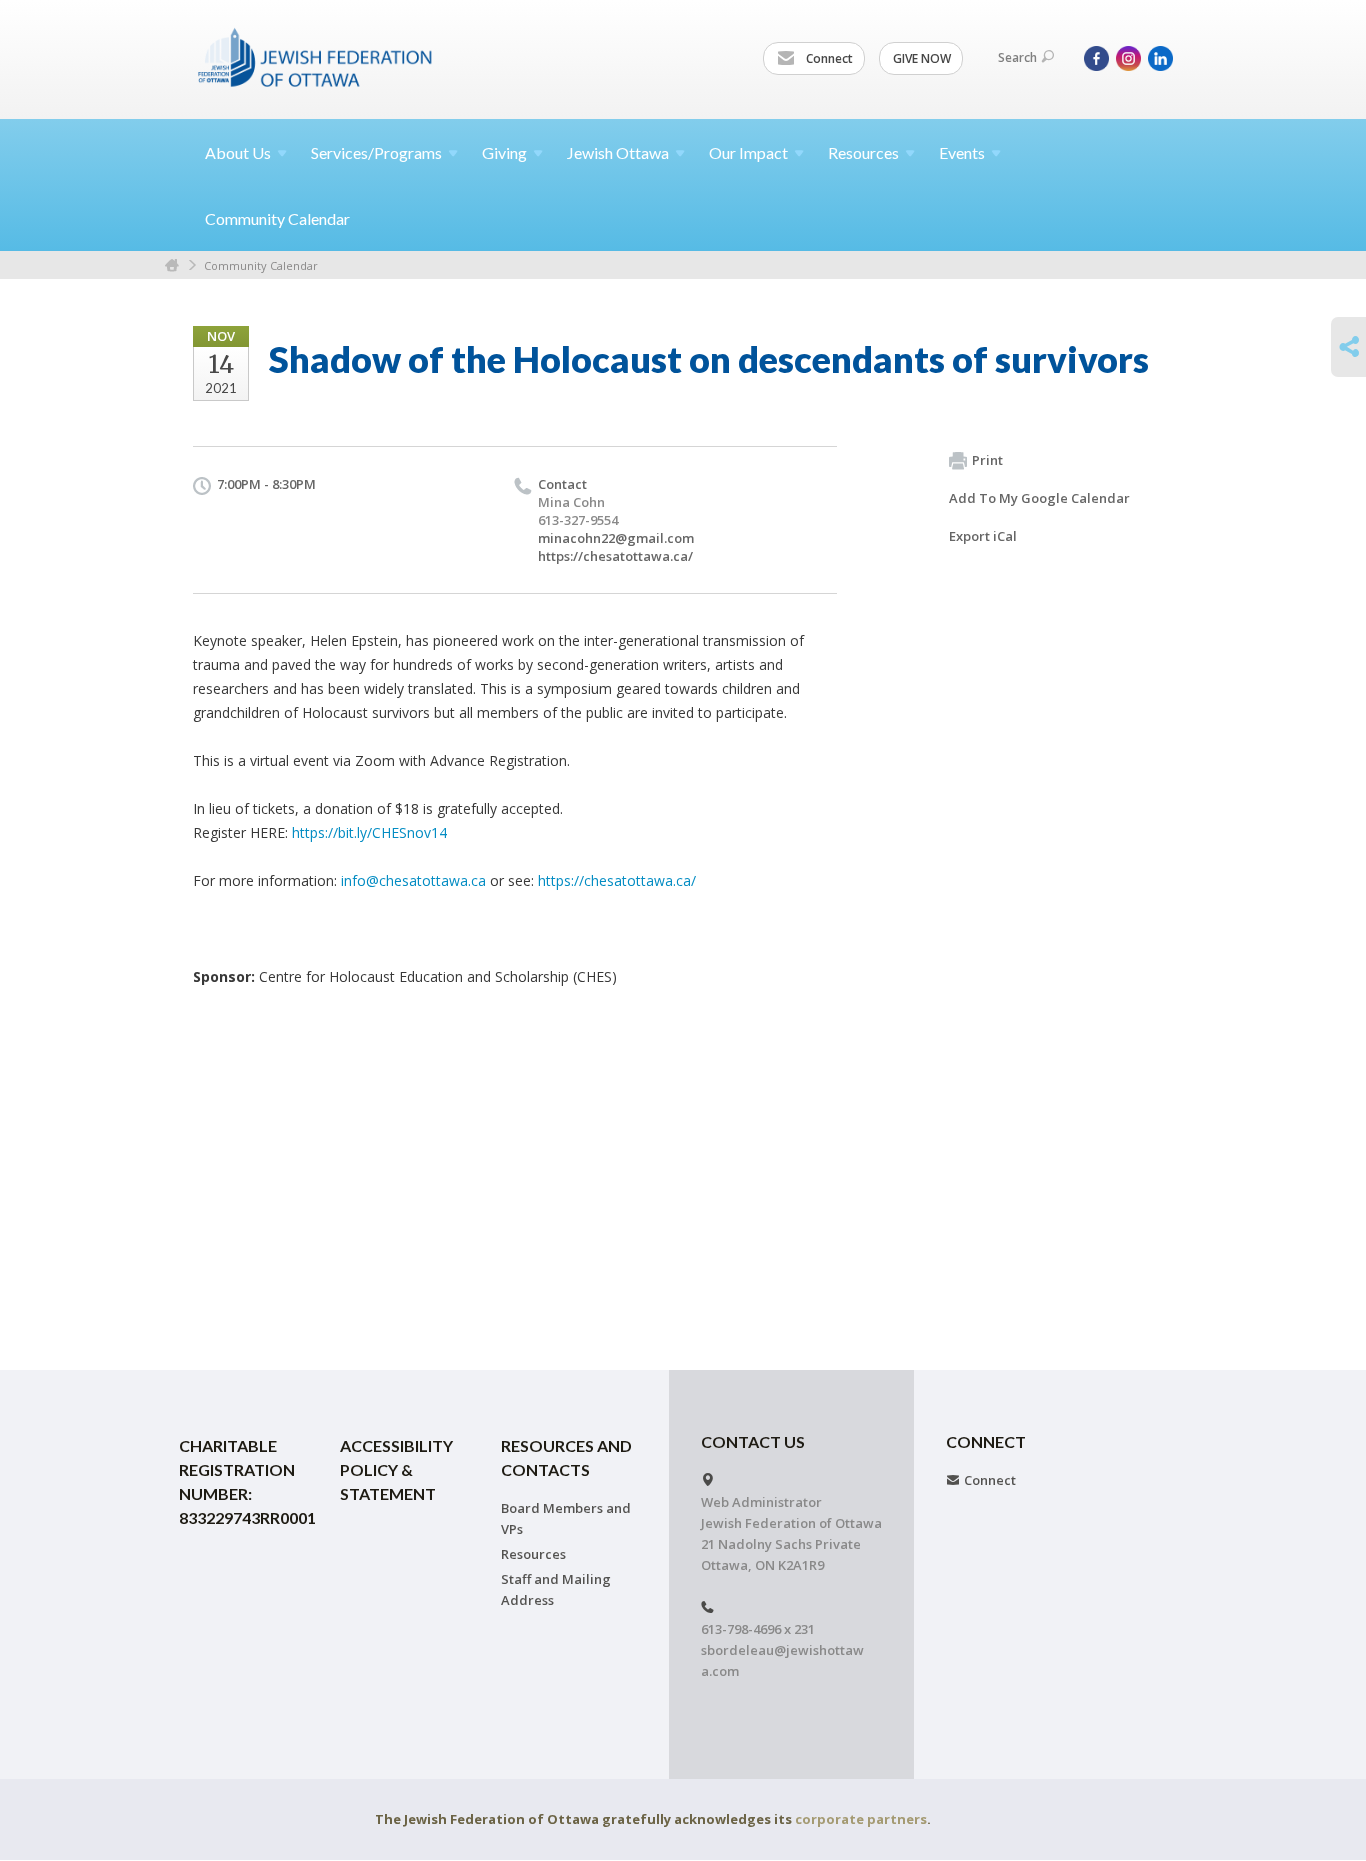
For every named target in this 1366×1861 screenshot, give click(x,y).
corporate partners (861, 1819)
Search (1017, 57)
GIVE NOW (922, 58)
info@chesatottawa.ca (413, 880)
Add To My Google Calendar (1039, 498)
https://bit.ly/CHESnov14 (369, 832)
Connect (828, 58)
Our (748, 152)
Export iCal (983, 536)
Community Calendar (277, 218)
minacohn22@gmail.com (616, 538)
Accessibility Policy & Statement (396, 1469)
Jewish (618, 152)
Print (987, 460)
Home (172, 265)
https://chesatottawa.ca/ (615, 556)
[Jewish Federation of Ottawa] (316, 57)
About (238, 152)
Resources (533, 1554)
